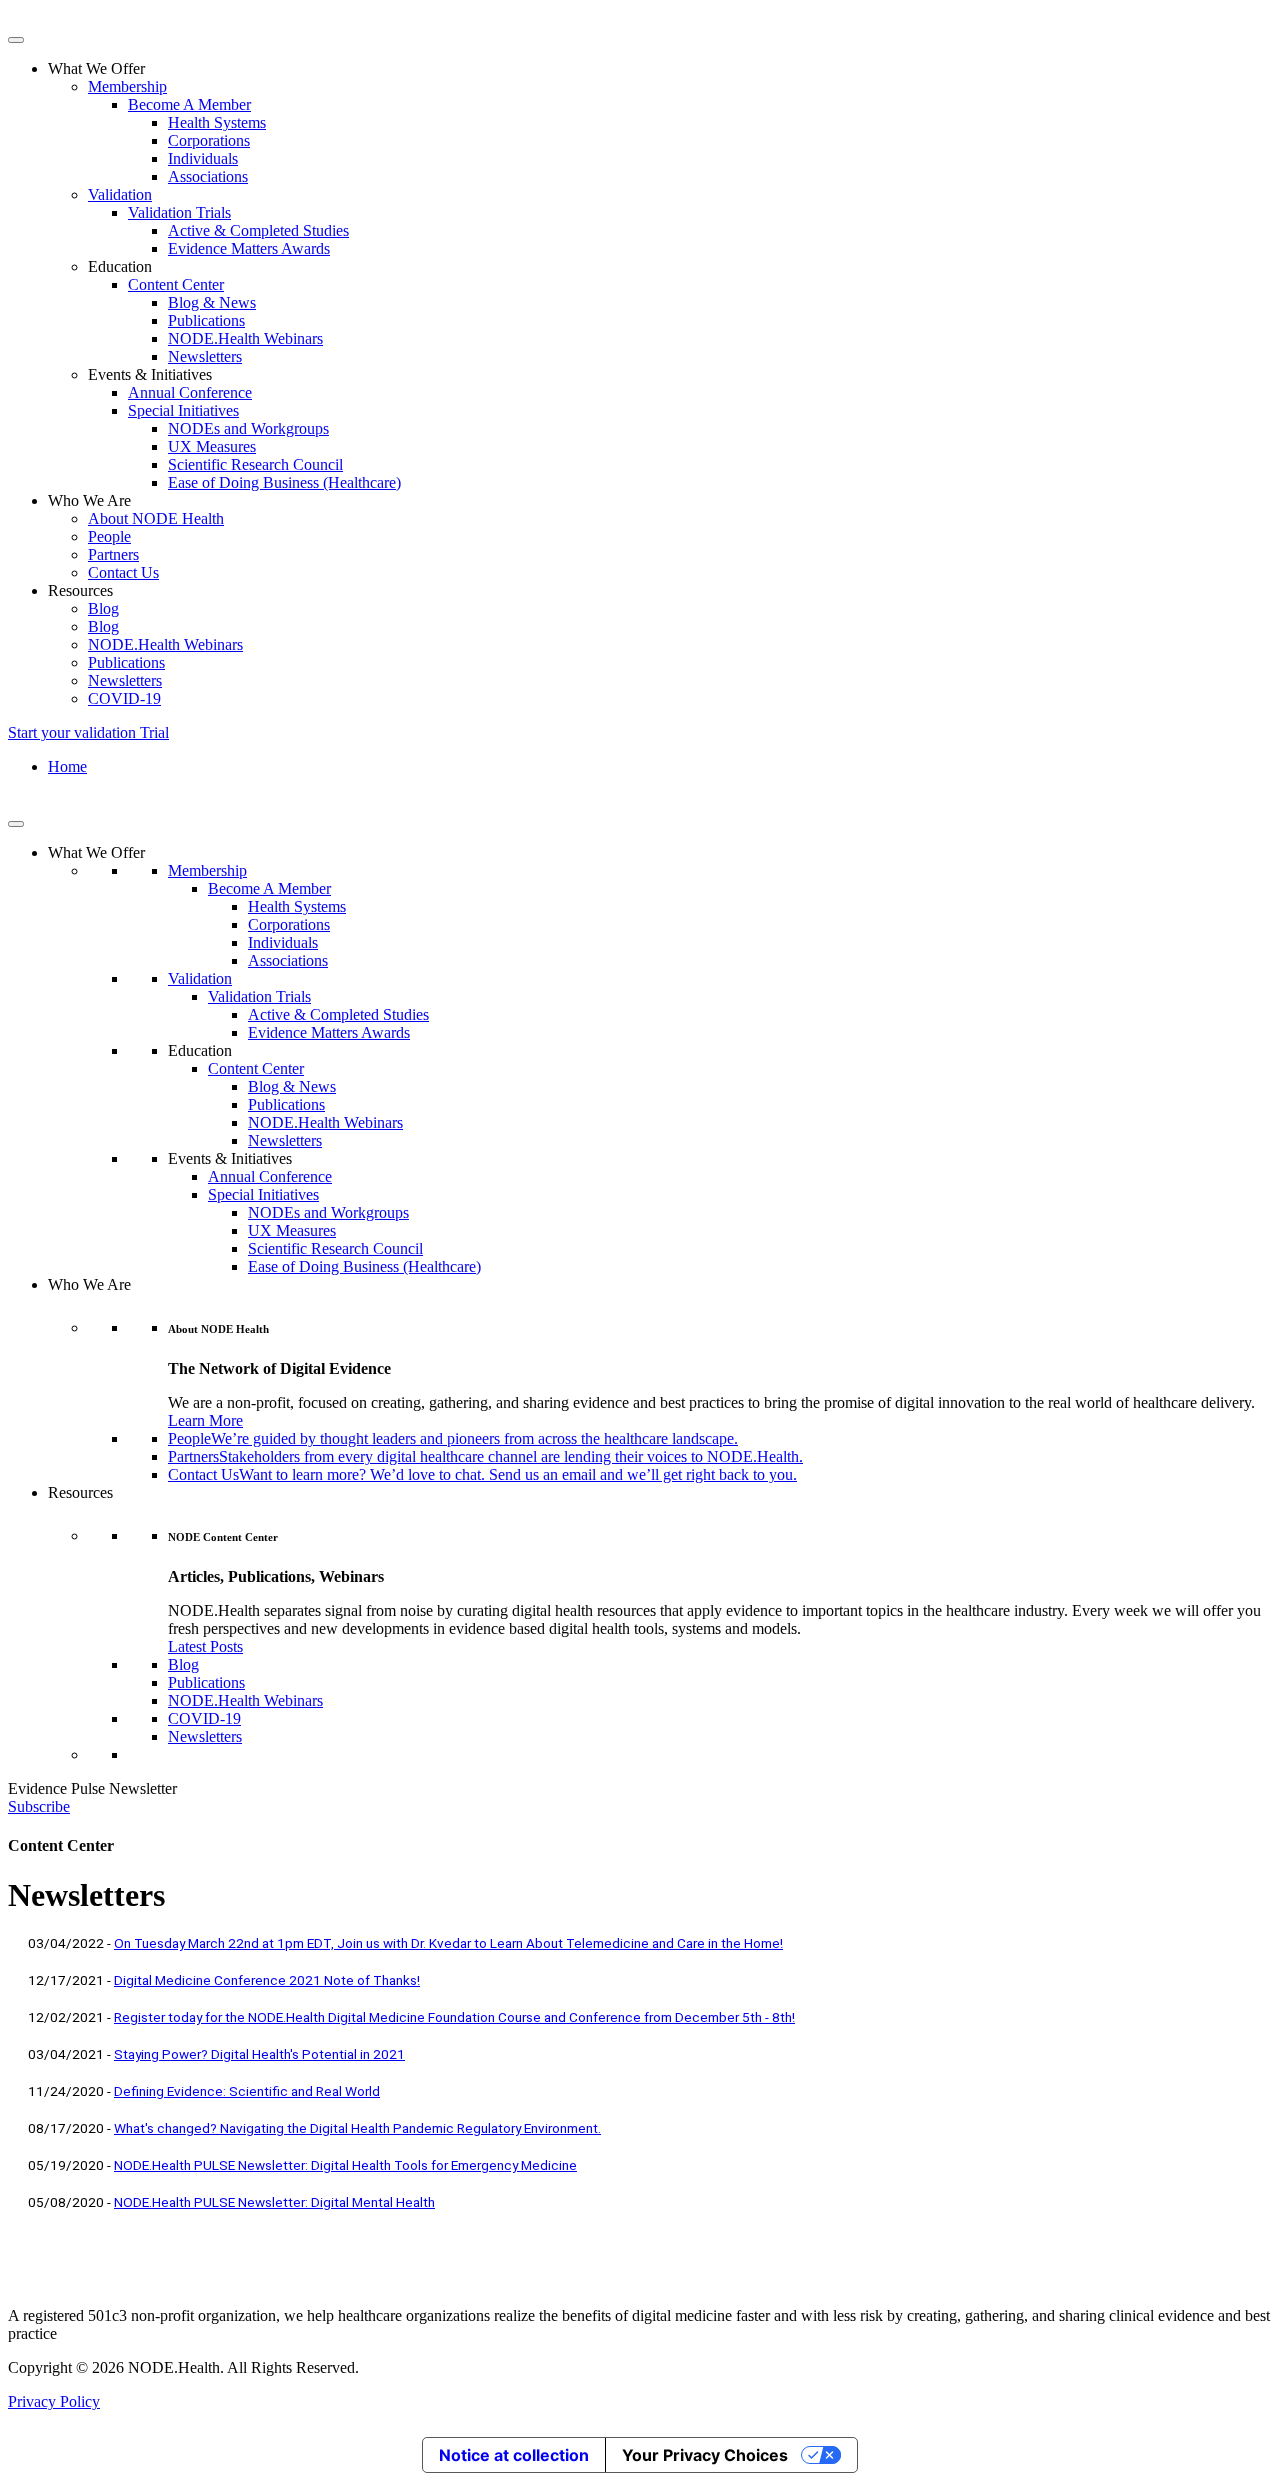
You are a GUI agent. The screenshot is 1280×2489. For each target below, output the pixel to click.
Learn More (205, 1420)
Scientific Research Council (255, 464)
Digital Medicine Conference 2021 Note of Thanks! (267, 1980)
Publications (206, 320)
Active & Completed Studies (258, 230)
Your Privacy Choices (705, 2455)
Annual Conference (190, 392)
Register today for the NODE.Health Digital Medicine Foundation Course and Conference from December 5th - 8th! (454, 2017)
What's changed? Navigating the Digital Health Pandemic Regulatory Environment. (357, 2128)
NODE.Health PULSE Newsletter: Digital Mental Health (274, 2202)
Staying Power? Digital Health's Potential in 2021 (259, 2054)
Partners (113, 554)
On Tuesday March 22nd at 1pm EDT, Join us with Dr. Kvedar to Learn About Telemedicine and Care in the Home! (448, 1943)
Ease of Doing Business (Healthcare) (284, 482)
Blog (103, 608)
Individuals (203, 158)
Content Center (176, 284)
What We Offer (96, 852)
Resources (80, 1492)
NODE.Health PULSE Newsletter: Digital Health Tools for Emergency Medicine (345, 2165)
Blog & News (212, 302)
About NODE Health (156, 518)
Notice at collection (514, 2455)
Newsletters (205, 356)
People (109, 536)
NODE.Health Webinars (245, 338)
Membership (127, 86)
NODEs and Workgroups (248, 428)
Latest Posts (205, 1646)
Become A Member (189, 104)
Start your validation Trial (88, 732)
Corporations (209, 140)
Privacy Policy (54, 2401)
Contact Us (123, 572)
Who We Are (89, 1284)
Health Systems (217, 122)
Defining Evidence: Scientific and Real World (247, 2091)
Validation (120, 194)
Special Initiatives (183, 410)
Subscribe (39, 1806)
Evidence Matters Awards (249, 248)
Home (67, 766)
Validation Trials (179, 212)
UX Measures (212, 446)
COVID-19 (124, 698)
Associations (208, 176)
